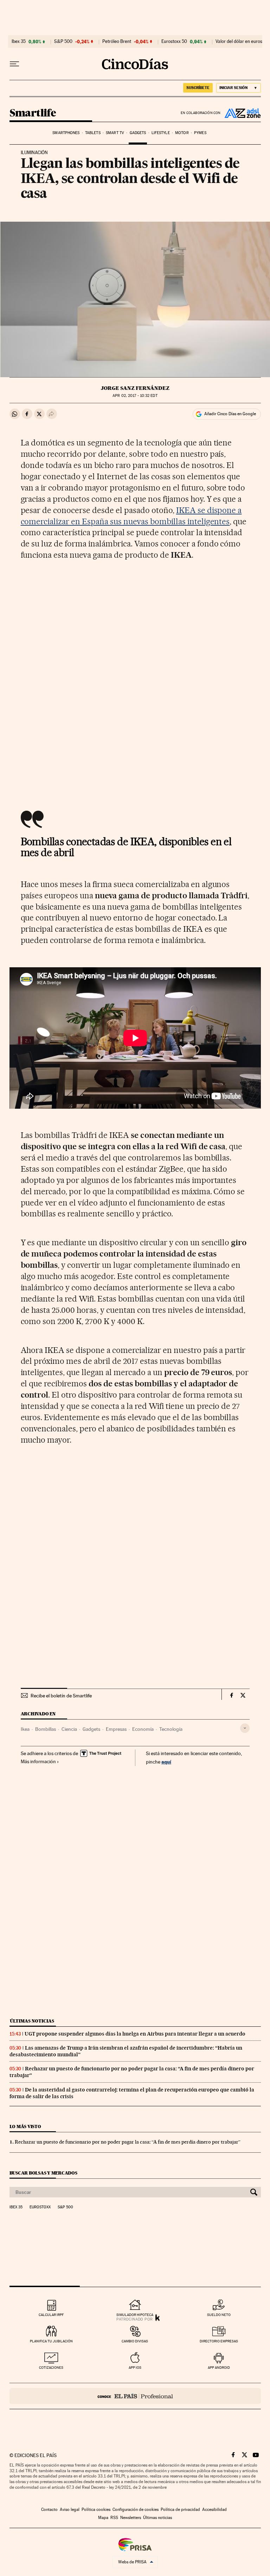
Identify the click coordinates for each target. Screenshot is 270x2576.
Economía (143, 1729)
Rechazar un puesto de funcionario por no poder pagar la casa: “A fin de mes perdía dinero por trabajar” (128, 2142)
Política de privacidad (180, 2509)
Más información (38, 1761)
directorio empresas (219, 2341)
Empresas (116, 1729)
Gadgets (138, 133)
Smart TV (115, 133)
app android (219, 2368)
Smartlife (33, 113)
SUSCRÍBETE (198, 88)
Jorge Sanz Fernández (135, 388)
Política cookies (96, 2509)
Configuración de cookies (136, 2509)
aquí (166, 1762)
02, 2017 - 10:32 (135, 396)
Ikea (25, 1729)
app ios (135, 2368)
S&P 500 (63, 42)
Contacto (49, 2509)
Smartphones (66, 133)
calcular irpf (51, 2315)
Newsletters (131, 2518)
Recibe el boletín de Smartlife (61, 1696)
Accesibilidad (214, 2509)
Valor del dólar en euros (239, 42)
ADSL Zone (241, 113)
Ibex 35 (19, 42)
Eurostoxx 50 (174, 42)
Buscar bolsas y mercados (43, 2173)
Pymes (200, 133)
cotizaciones (51, 2368)
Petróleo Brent (117, 42)
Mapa (103, 2518)
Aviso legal (70, 2509)
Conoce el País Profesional (135, 2396)
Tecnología (171, 1729)
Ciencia (69, 1729)
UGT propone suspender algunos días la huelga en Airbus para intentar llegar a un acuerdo (135, 2034)
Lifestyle (161, 133)
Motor (182, 133)
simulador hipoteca (135, 2315)
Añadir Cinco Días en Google (230, 414)
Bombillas (46, 1729)
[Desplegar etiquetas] (245, 1728)
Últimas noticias (32, 2021)
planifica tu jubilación (51, 2341)
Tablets (93, 133)
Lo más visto (25, 2126)
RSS (114, 2518)
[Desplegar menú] (14, 64)
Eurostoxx (40, 2207)
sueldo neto (219, 2315)
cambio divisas (135, 2341)
